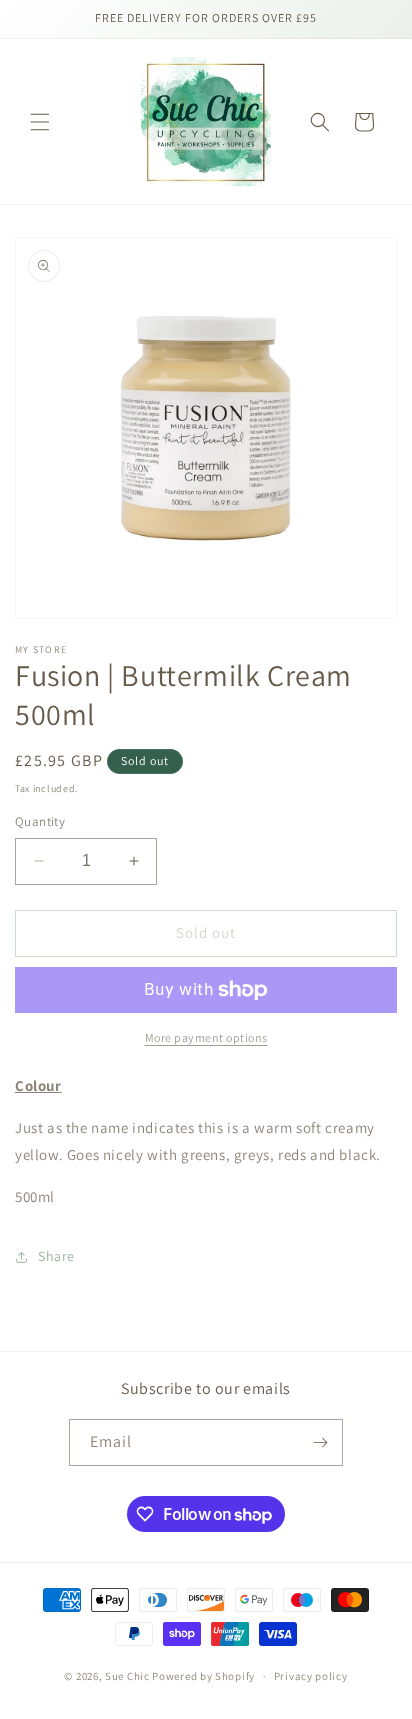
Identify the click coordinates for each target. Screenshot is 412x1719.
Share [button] (56, 1256)
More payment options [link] (206, 1037)
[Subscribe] (320, 1442)
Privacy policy (311, 1676)
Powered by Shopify (203, 1676)
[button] (40, 122)
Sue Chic (127, 1676)
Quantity (40, 821)
